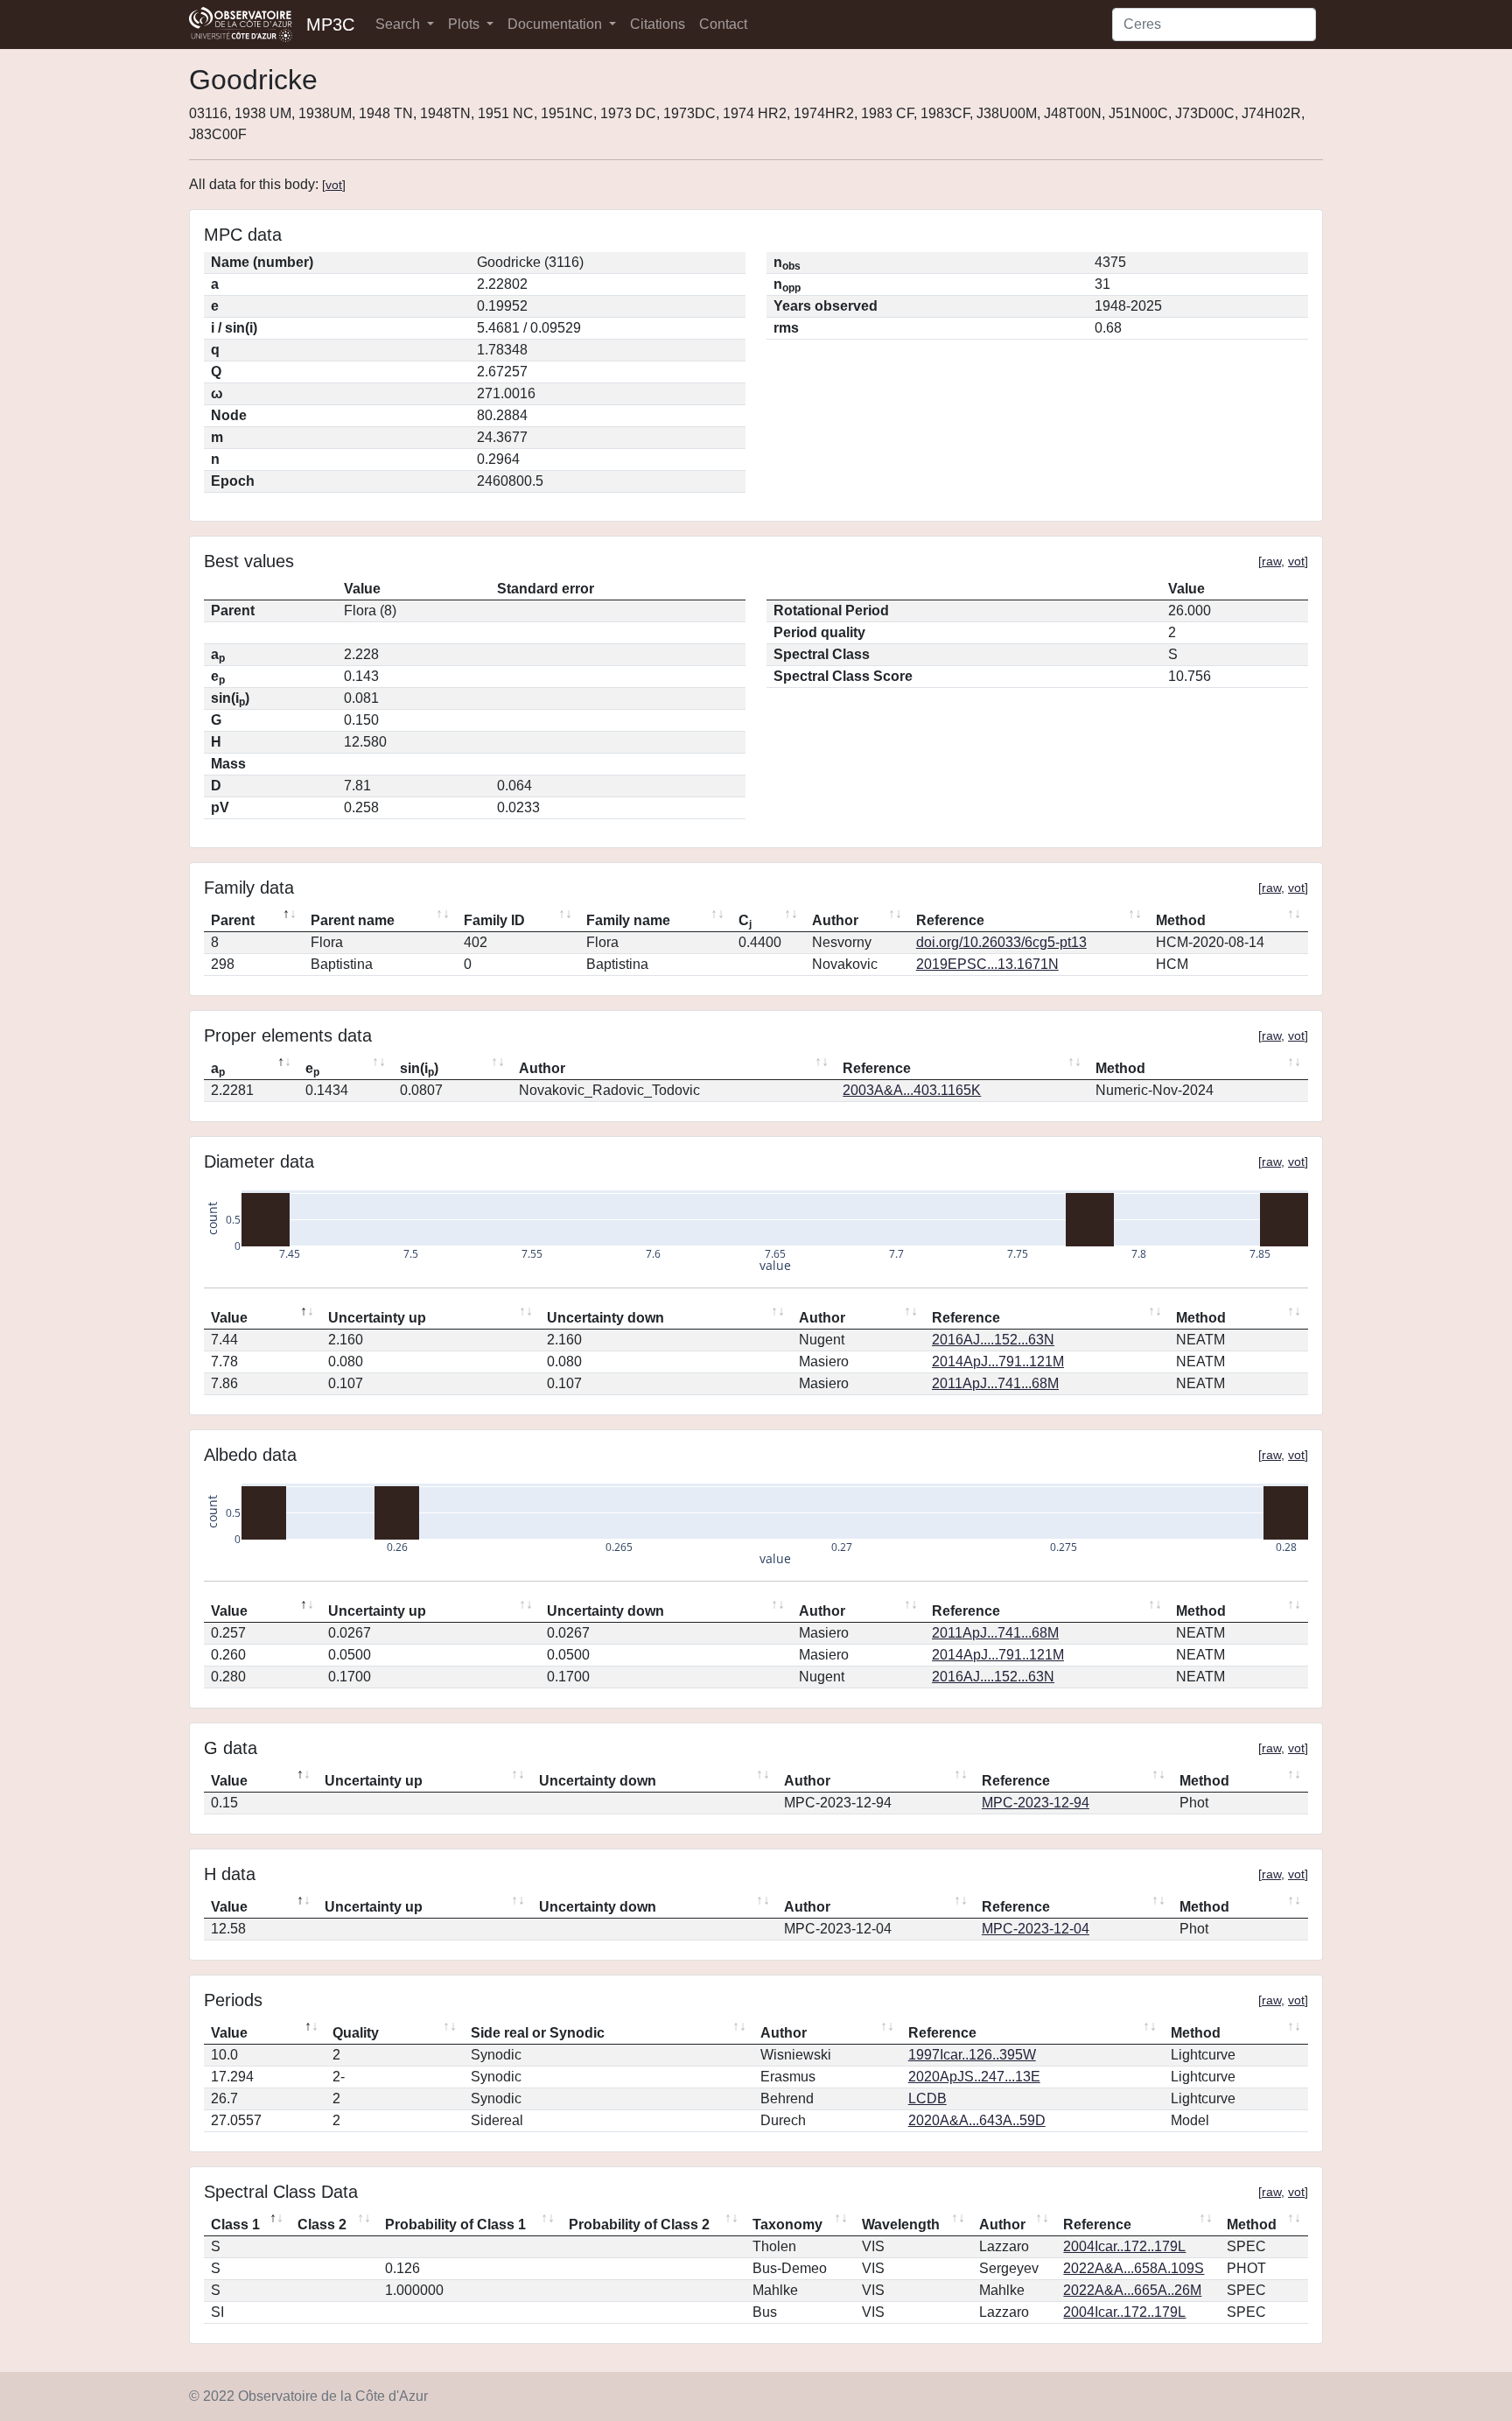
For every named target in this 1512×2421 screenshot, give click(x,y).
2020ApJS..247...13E (974, 2077)
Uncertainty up (377, 1318)
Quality (356, 2033)
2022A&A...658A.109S (1134, 2268)
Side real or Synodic (538, 2033)
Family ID (494, 920)
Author (835, 920)
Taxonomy (787, 2225)
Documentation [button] (556, 24)
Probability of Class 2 (639, 2225)
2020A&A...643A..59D (977, 2120)
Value (229, 1318)
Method (1181, 920)
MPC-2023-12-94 (1036, 1803)
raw (1271, 561)
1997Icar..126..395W (972, 2055)
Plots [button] (465, 24)
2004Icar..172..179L (1124, 2246)
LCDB (927, 2098)
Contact (723, 24)
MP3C (330, 25)
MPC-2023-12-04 (1036, 1929)
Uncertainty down (605, 1318)
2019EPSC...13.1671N (987, 964)
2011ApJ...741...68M (995, 1383)
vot (334, 185)
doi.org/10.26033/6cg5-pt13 (1001, 942)
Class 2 (322, 2225)
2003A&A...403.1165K (912, 1090)
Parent (233, 920)
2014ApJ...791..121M (998, 1361)
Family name (628, 920)
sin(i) (419, 1070)
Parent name (353, 920)
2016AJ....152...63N (993, 1340)
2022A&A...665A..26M (1132, 2290)
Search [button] (399, 24)
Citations (658, 24)
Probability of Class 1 (455, 2225)
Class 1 (235, 2225)
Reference (950, 920)
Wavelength (901, 2225)
